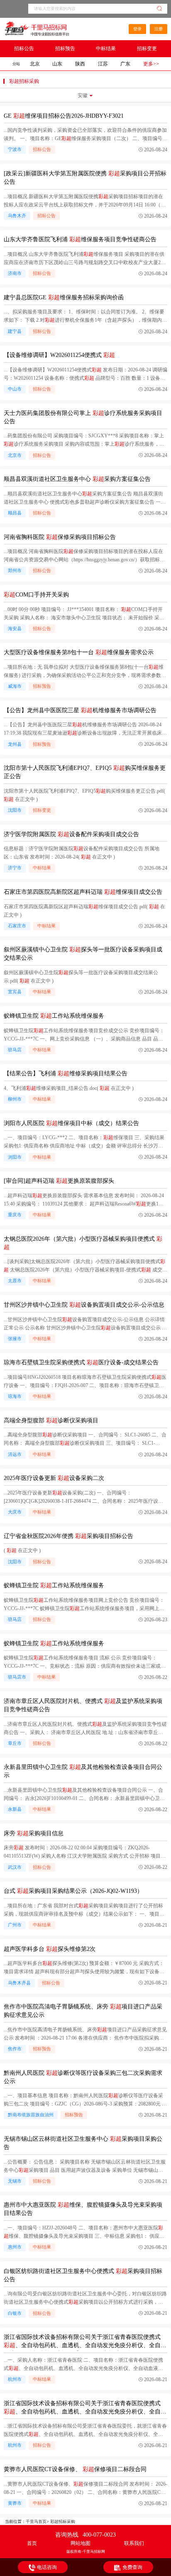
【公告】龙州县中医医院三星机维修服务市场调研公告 (80, 710)
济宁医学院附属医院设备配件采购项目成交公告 (71, 834)
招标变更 (147, 49)
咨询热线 (85, 2535)
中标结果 (106, 49)
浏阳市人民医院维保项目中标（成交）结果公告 (71, 1123)
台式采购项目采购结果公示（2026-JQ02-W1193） (73, 1891)
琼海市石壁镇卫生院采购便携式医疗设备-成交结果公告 (81, 1362)
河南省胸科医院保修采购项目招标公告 (60, 537)
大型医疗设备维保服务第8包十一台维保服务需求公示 (79, 652)
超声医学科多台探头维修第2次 (50, 1949)
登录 (137, 29)
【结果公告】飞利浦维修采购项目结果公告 (66, 1073)
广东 (125, 64)
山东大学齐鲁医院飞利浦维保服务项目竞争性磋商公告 (80, 239)
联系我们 (134, 2543)
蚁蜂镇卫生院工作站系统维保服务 (54, 1016)
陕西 (80, 64)
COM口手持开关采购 (36, 595)
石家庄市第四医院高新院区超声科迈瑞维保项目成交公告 (83, 892)
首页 (32, 2543)
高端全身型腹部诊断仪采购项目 (51, 1420)
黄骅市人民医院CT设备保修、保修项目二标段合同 (75, 2469)
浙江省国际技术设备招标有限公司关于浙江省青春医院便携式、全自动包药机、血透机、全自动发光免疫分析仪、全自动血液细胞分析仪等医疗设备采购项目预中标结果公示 (85, 2345)
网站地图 (81, 2543)
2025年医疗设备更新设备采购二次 (54, 1478)
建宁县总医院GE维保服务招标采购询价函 (64, 297)
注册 (159, 29)
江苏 (103, 64)
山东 (57, 64)
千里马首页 (36, 2521)
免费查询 (132, 2567)
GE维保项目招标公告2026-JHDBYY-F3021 (64, 116)
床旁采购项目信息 (34, 1833)
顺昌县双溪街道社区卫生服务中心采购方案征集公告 (77, 479)
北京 (35, 64)
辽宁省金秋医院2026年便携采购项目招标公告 (68, 1536)
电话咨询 (47, 2567)
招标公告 (24, 49)
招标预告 (65, 49)
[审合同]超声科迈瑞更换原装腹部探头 (59, 1181)
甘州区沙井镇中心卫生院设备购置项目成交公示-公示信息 (84, 1305)
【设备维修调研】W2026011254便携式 (59, 355)
